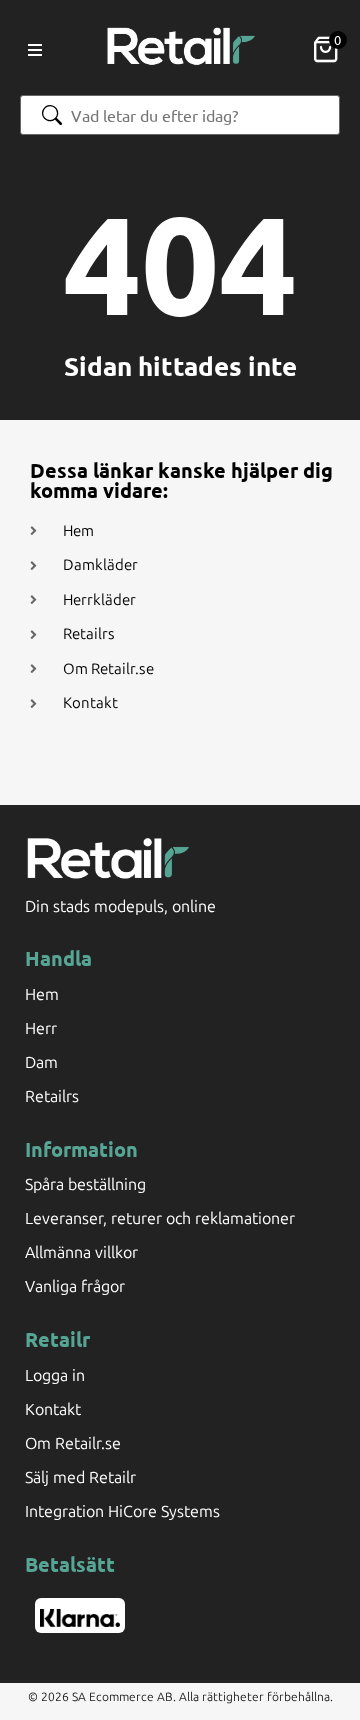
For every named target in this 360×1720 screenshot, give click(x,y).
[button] (35, 50)
